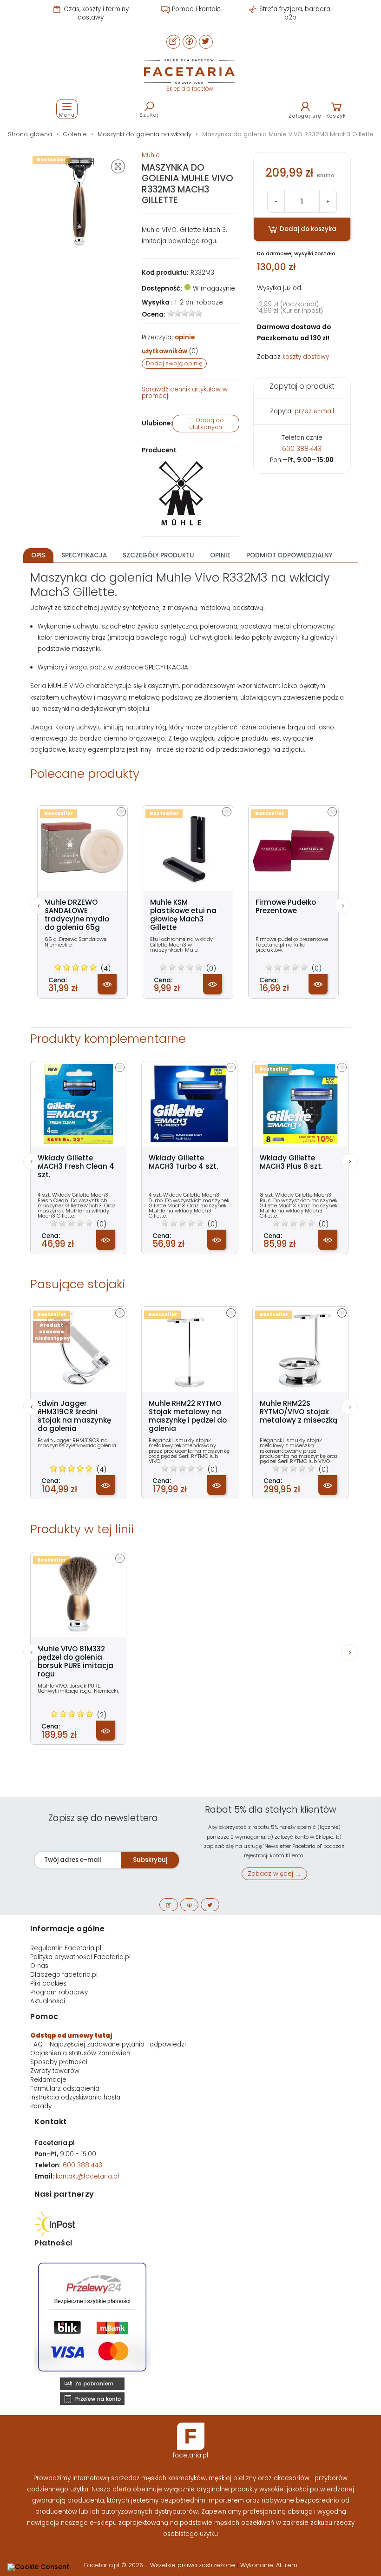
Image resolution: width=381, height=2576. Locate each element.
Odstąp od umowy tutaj (71, 2036)
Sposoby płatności (59, 2062)
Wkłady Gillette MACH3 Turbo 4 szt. (183, 1162)
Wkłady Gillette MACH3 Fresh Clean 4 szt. (76, 1166)
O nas (39, 1966)
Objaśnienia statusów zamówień (80, 2053)
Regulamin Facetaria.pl (66, 1948)
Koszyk (336, 116)
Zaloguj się (305, 116)
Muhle (151, 155)
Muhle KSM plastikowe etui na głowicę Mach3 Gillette (183, 915)
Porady (41, 2106)
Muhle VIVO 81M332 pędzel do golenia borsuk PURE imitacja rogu (76, 1662)
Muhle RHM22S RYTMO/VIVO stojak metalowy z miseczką (299, 1412)
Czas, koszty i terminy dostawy (95, 13)
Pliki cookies (48, 1983)
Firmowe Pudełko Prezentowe (286, 907)
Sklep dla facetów (190, 89)
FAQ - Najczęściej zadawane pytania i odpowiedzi (108, 2044)
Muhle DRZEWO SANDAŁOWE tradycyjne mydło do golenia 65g (77, 915)
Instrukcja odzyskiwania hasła (75, 2097)
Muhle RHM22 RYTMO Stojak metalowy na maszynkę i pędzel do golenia (188, 1416)
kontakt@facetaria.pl (87, 2176)
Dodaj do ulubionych (207, 424)
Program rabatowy (59, 1992)
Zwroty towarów (55, 2071)
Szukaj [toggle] (149, 115)
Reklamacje (48, 2080)
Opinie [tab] (220, 555)
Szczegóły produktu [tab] (158, 555)
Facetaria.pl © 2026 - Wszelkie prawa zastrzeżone (161, 2565)
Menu (67, 115)
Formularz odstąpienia (65, 2089)
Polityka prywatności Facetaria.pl (80, 1957)
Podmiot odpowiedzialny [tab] (289, 555)
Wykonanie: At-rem (269, 2565)
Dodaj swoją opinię (174, 363)
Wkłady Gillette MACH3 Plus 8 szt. (291, 1162)
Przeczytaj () (170, 344)
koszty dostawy (306, 357)
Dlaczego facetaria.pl (64, 1975)
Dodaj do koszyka (307, 229)
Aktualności (48, 2001)
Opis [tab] (38, 555)
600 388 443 (302, 449)
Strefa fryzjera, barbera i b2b (296, 13)
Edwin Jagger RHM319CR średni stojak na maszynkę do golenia (74, 1416)
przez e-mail (314, 411)
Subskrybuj (150, 1860)
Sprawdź (185, 393)
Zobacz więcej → (274, 1874)
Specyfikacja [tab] (84, 555)
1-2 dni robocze (199, 302)
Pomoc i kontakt (195, 9)
